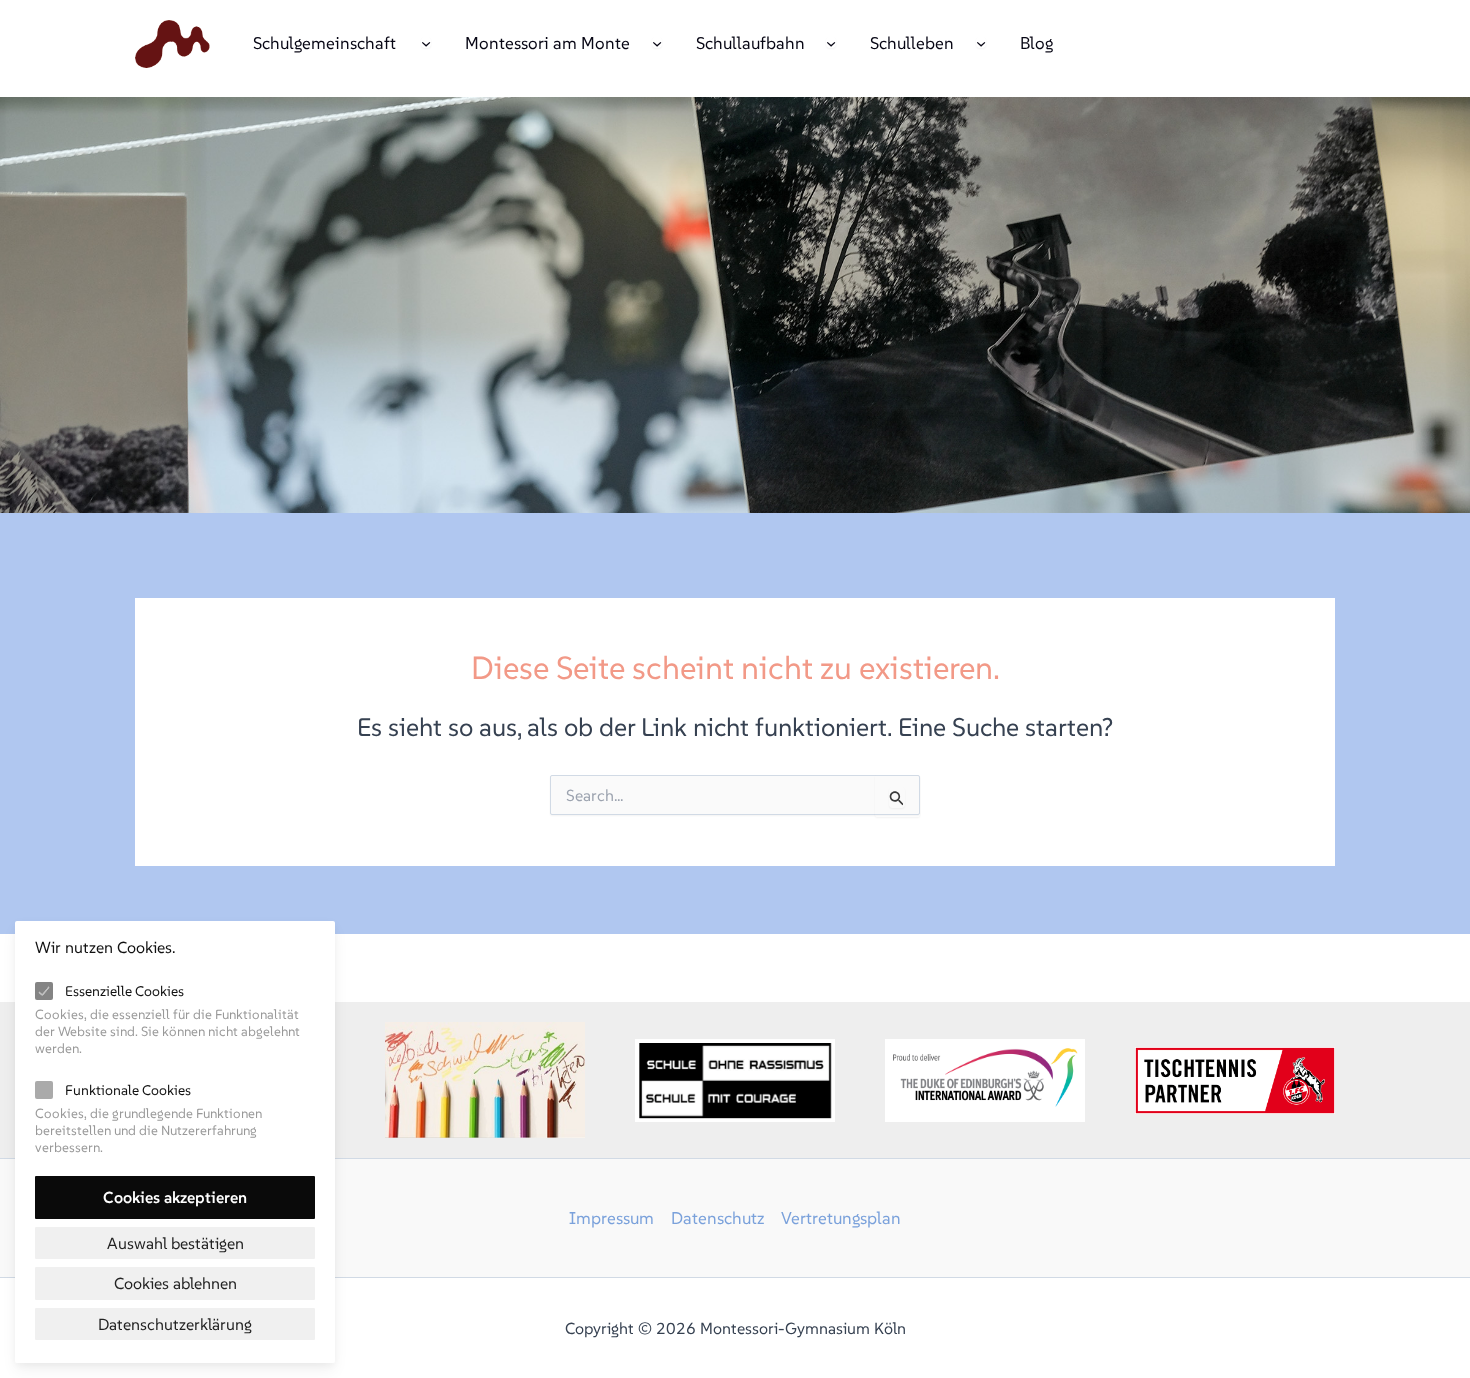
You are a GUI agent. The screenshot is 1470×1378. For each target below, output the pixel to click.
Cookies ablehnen (175, 1283)
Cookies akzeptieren (175, 1197)
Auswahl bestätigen (175, 1243)
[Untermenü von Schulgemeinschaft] (426, 42)
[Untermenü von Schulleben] (981, 42)
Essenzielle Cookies (124, 991)
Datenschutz (717, 1218)
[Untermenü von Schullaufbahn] (831, 42)
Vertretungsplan (841, 1218)
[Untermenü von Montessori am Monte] (657, 42)
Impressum (611, 1218)
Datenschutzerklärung (175, 1324)
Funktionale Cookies (128, 1090)
